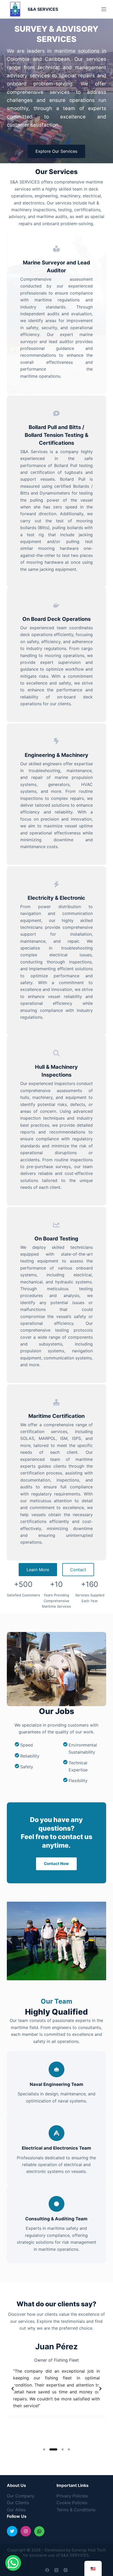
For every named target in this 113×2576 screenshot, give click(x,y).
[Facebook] (47, 2570)
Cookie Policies (72, 2503)
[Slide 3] (63, 2449)
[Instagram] (66, 2570)
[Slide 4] (69, 2449)
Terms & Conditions (76, 2510)
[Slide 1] (44, 2449)
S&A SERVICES (43, 9)
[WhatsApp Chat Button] (13, 2563)
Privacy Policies (72, 2496)
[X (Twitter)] (56, 2570)
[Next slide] (100, 2389)
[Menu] (104, 9)
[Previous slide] (13, 2389)
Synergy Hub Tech (89, 2550)
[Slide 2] (53, 2449)
